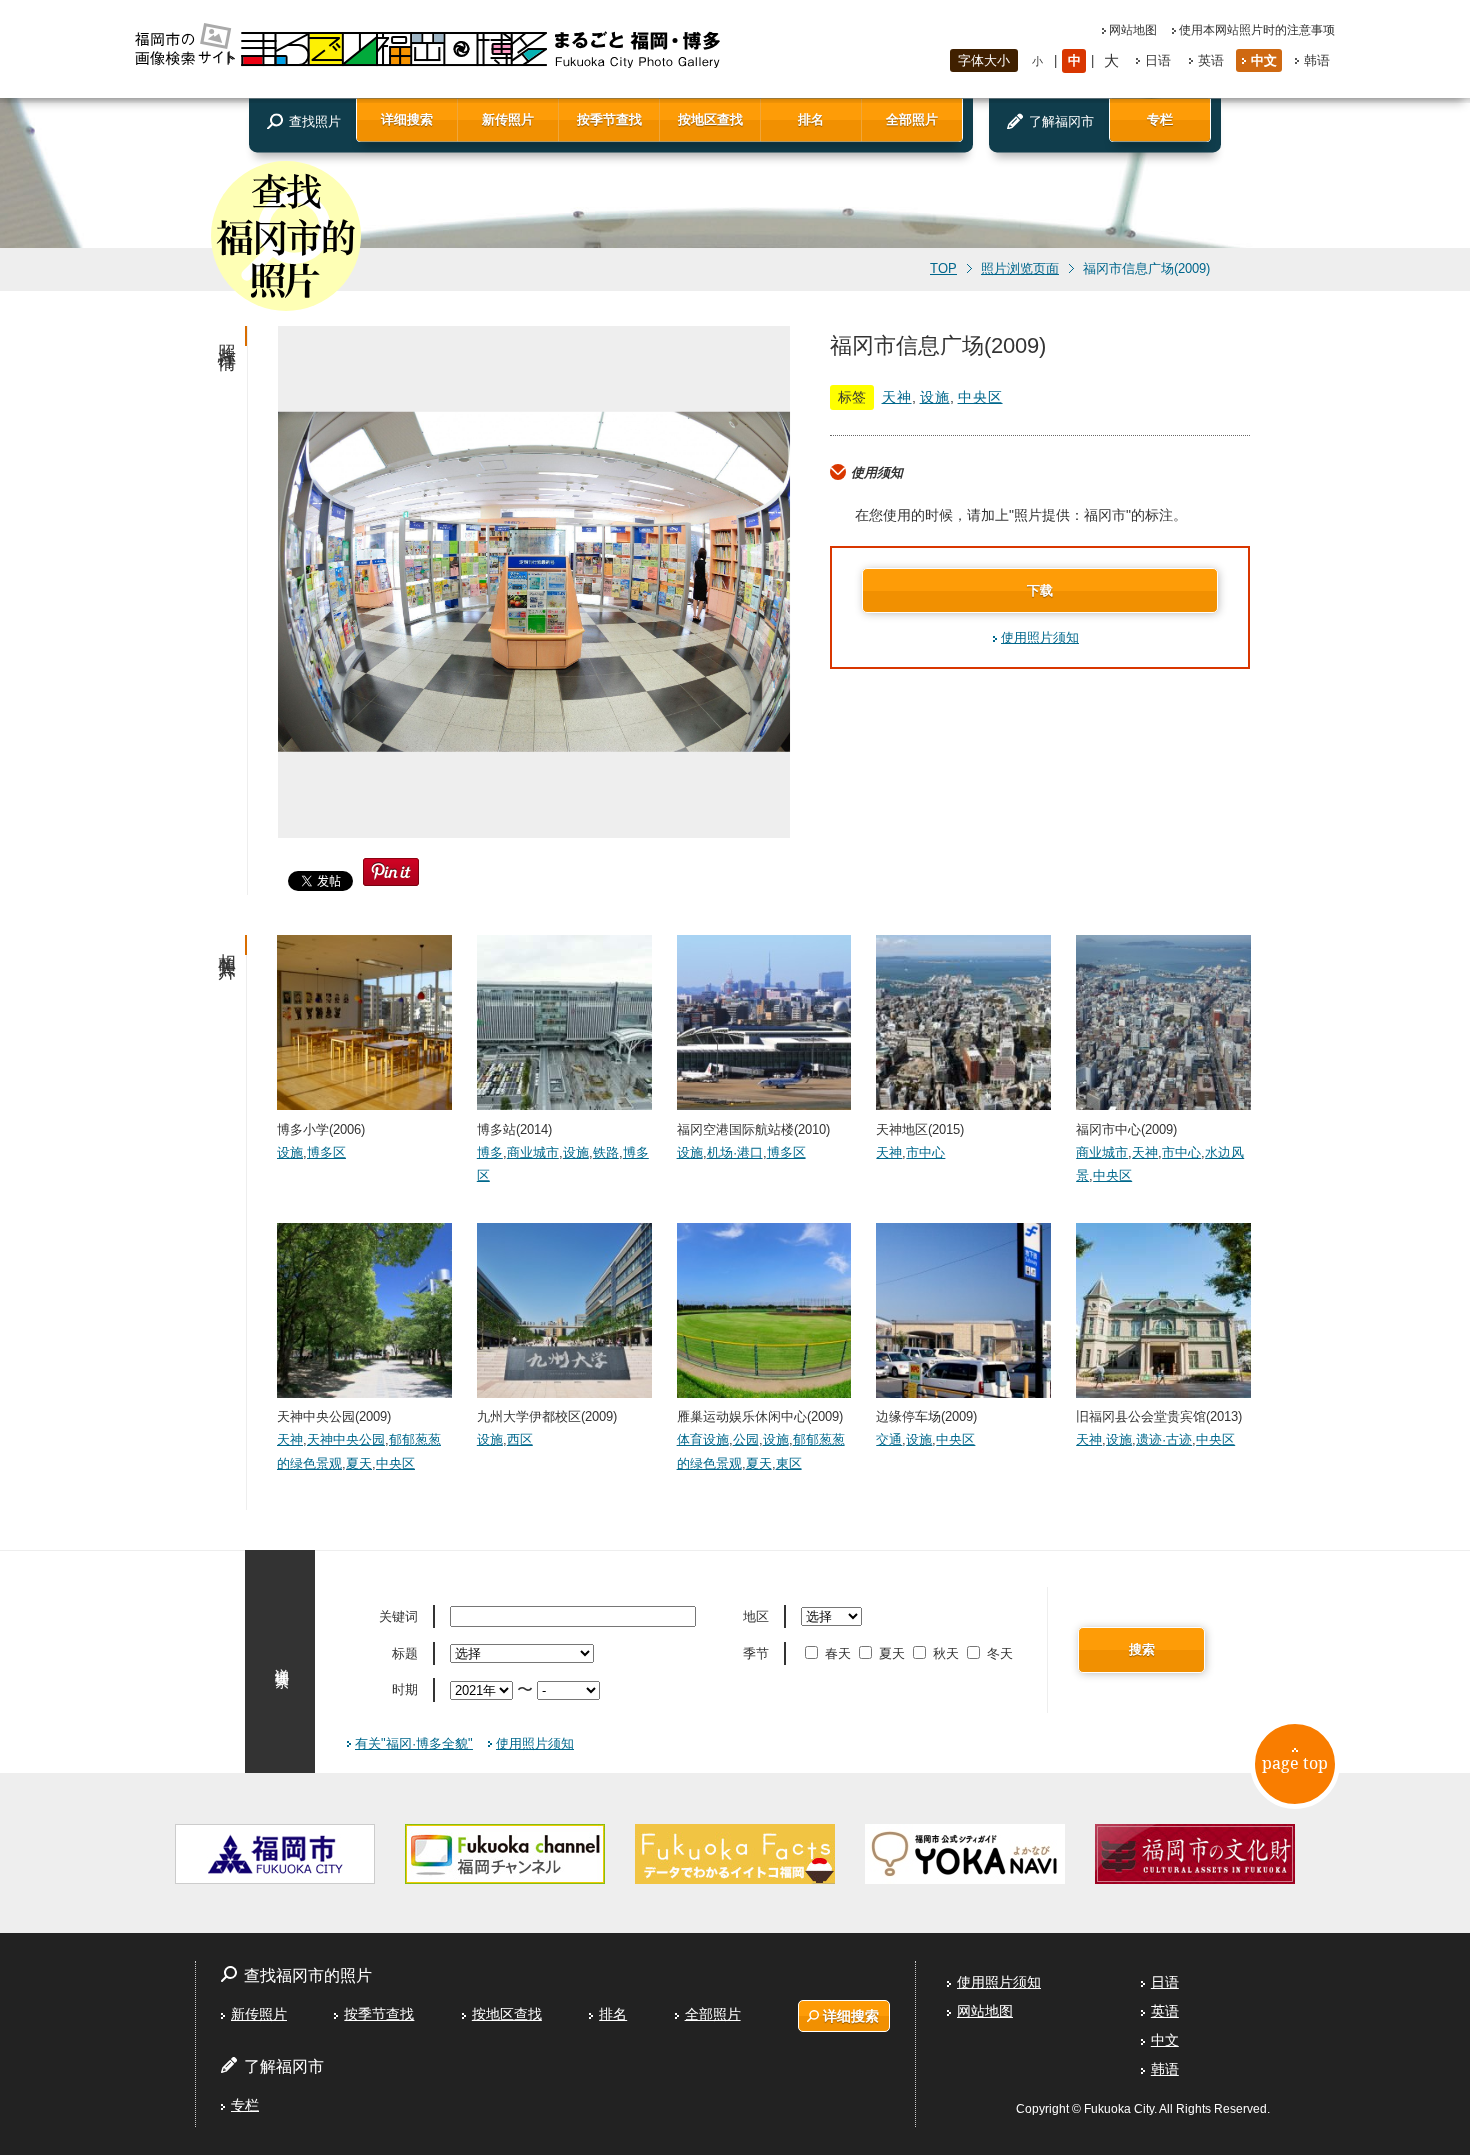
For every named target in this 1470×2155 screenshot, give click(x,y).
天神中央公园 (346, 1439)
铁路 (606, 1152)
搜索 (1142, 1649)
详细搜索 (407, 119)
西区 (520, 1439)
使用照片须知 (1040, 637)
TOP (943, 269)
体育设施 (703, 1439)
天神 (897, 397)
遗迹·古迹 (1164, 1439)
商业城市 (533, 1152)
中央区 (980, 397)
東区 (789, 1463)
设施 (935, 397)
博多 (490, 1152)
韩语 (1317, 60)
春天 (838, 1653)
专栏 (1160, 119)
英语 (1211, 60)
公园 (746, 1439)
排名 (811, 119)
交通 (889, 1439)
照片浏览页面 (1020, 269)
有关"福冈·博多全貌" (414, 1743)
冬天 (1000, 1653)
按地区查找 (710, 119)
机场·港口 (735, 1152)
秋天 (946, 1653)
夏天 (359, 1463)
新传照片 (508, 119)
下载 (1040, 590)
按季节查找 (609, 119)
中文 (1264, 60)
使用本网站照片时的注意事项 (1257, 30)
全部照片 (912, 119)
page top (1295, 1763)
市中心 (925, 1152)
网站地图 (1133, 30)
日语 (1158, 60)
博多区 (326, 1152)
